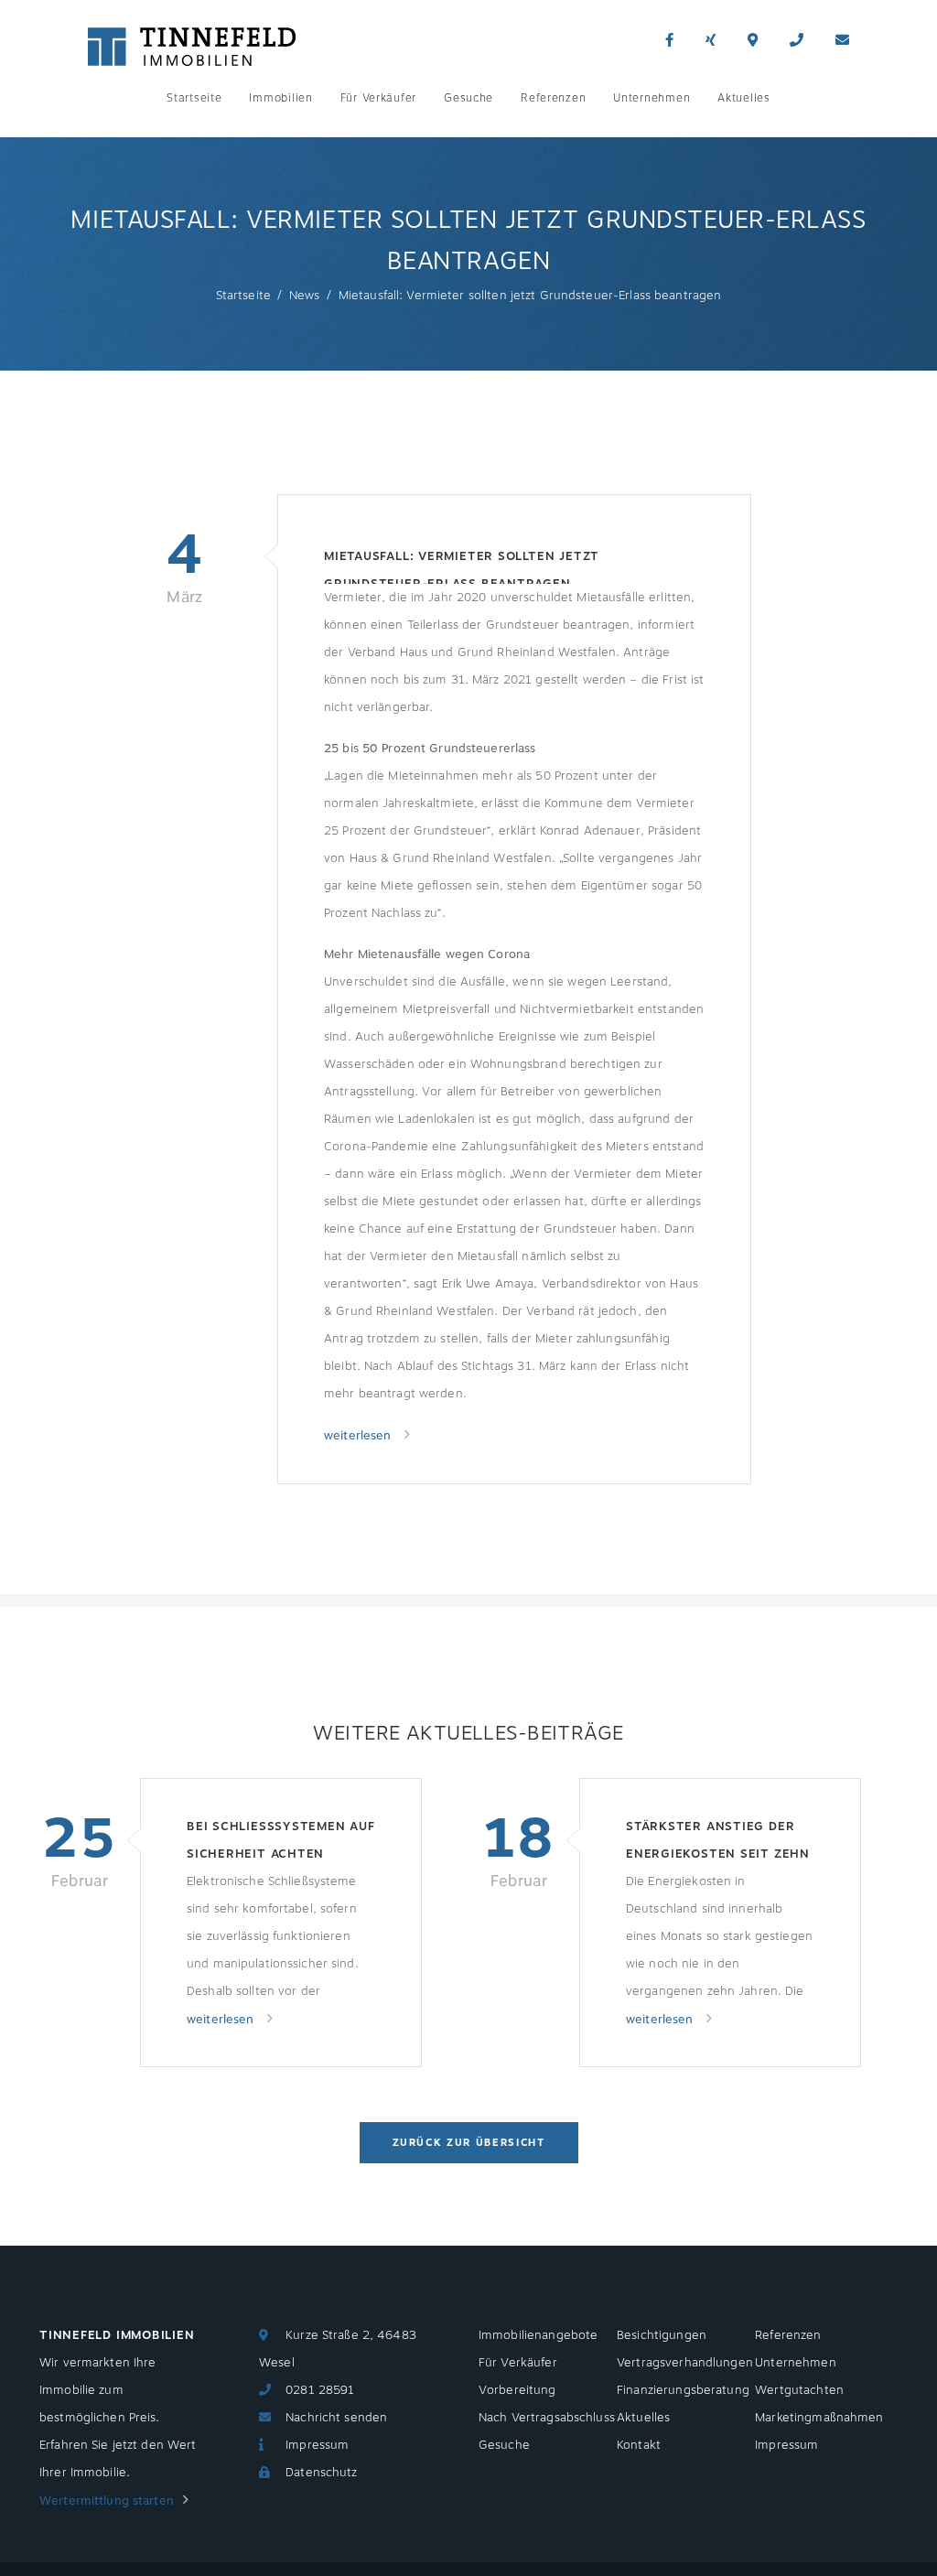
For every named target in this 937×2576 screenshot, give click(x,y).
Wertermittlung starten (107, 2501)
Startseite (194, 98)
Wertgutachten (799, 2390)
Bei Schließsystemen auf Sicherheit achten (281, 1840)
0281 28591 (320, 2390)
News (305, 296)
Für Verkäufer (378, 98)
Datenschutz (321, 2473)
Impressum (317, 2445)
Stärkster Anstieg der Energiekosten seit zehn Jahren (718, 1843)
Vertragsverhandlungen (685, 2363)
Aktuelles (743, 98)
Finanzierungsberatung (683, 2390)
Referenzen (553, 98)
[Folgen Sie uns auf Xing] (711, 41)
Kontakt (639, 2445)
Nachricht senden (336, 2418)
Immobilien (280, 98)
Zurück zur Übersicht (469, 2143)
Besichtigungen (662, 2335)
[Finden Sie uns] (753, 41)
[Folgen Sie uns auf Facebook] (669, 41)
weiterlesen (360, 1436)
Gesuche (468, 98)
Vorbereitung (517, 2390)
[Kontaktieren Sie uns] (797, 41)
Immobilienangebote (538, 2335)
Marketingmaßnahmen (819, 2418)
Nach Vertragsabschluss (547, 2418)
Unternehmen (652, 98)
